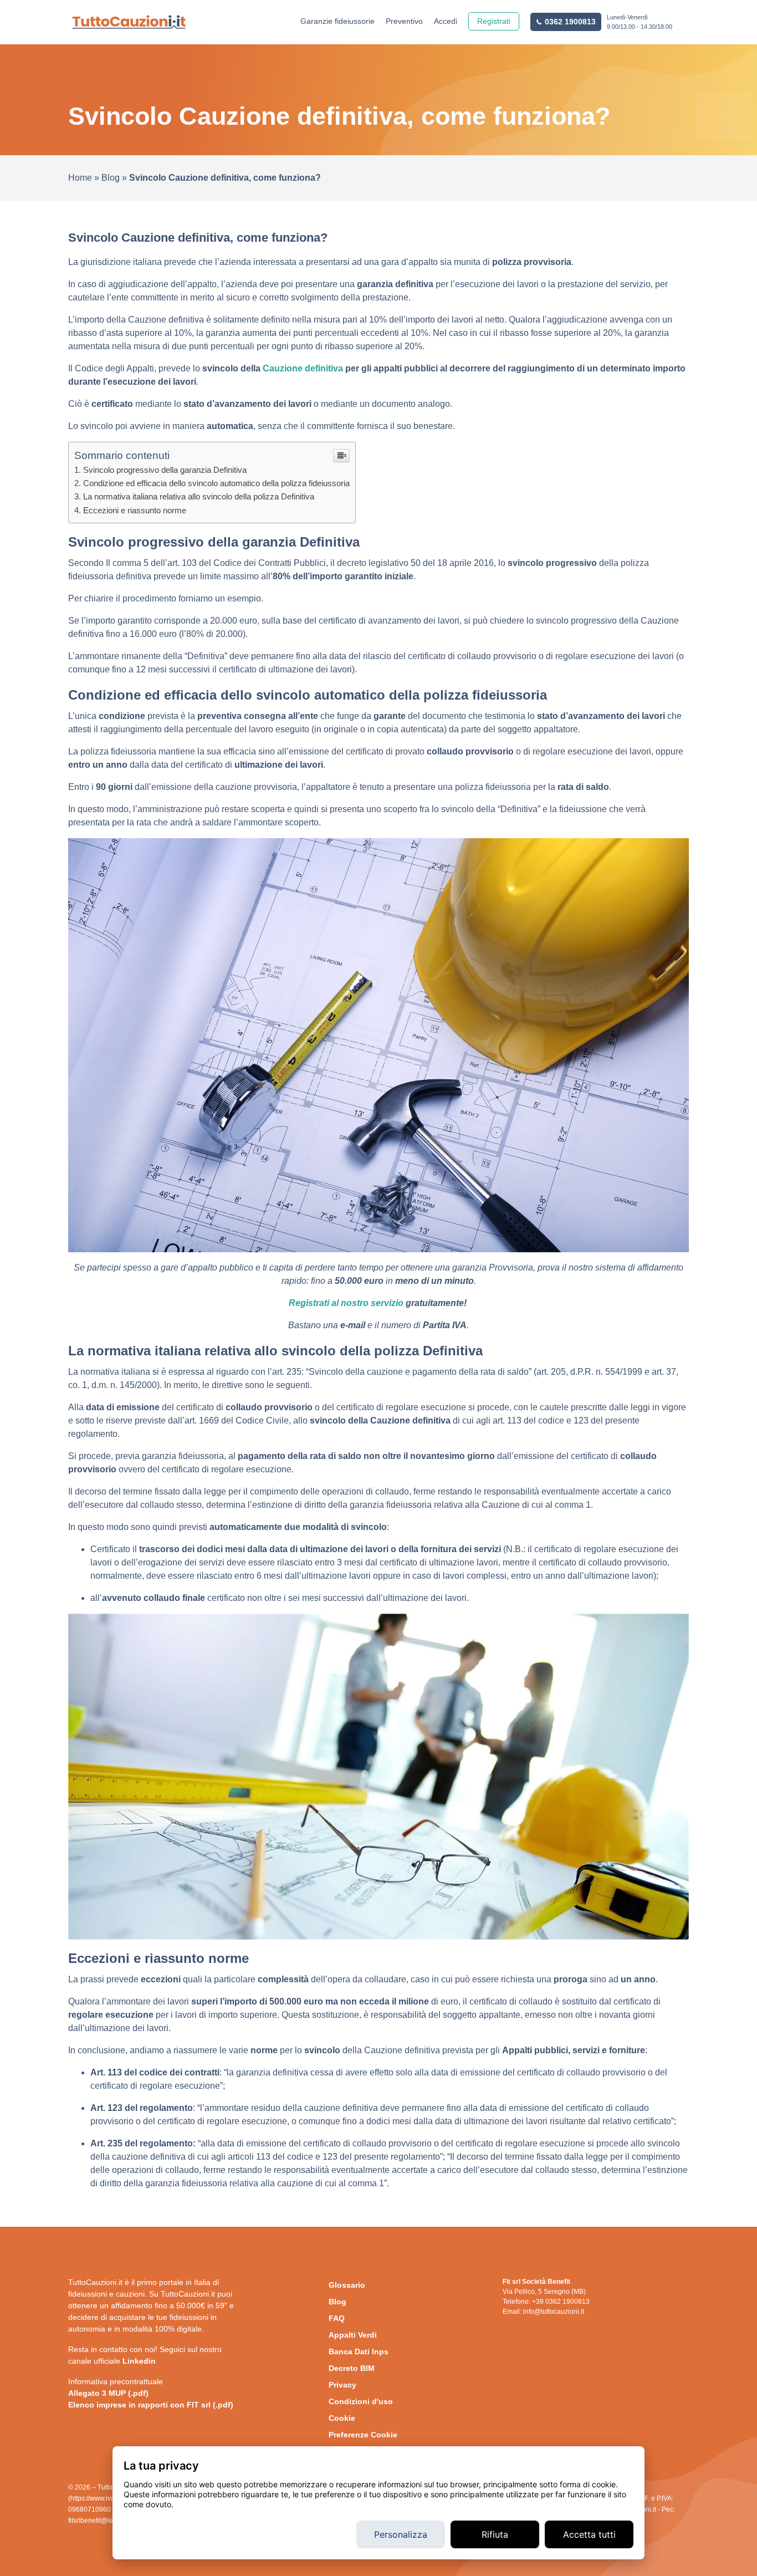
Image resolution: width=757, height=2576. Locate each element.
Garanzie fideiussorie (337, 21)
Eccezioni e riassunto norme (135, 510)
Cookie (342, 2418)
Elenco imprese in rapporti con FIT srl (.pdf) (151, 2405)
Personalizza (401, 2534)
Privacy (342, 2385)
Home (80, 178)
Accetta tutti (589, 2534)
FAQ (337, 2318)
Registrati (494, 21)
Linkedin (139, 2361)
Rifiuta (495, 2534)
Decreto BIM (352, 2368)
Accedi (446, 21)
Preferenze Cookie (363, 2435)
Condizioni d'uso (361, 2401)
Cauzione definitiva (303, 368)
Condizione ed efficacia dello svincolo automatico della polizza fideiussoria (216, 483)
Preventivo (404, 21)
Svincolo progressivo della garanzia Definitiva (165, 470)
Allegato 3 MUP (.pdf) (108, 2393)
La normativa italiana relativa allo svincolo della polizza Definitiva (199, 496)
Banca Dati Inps (359, 2351)
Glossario (347, 2285)
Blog (111, 178)
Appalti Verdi (353, 2335)
